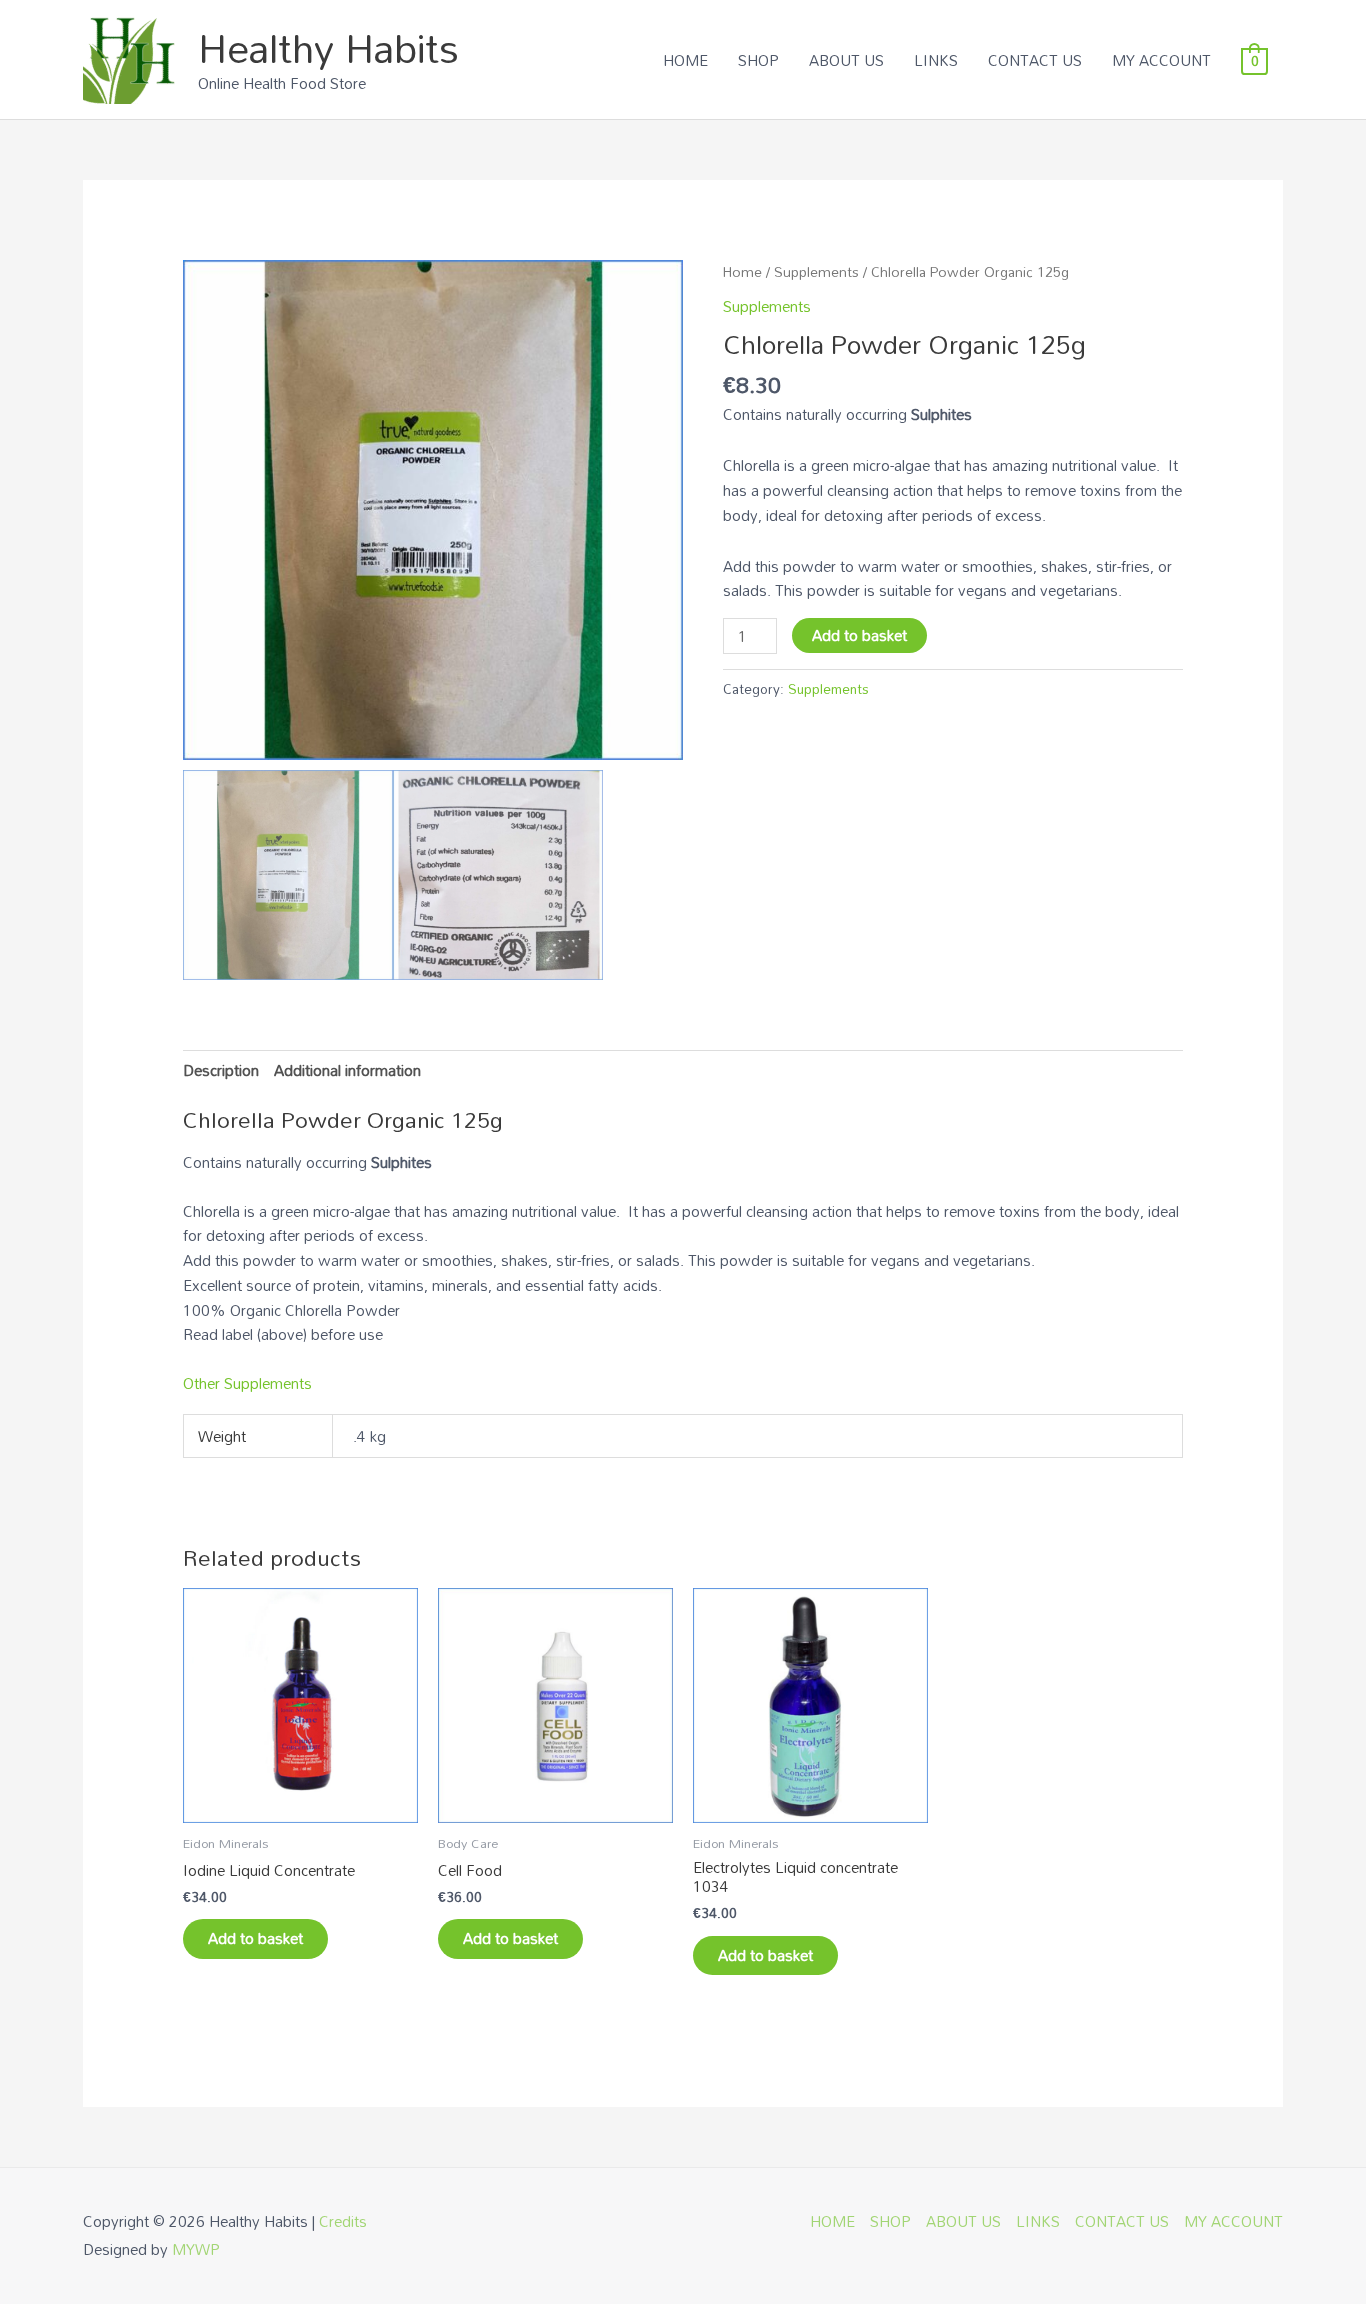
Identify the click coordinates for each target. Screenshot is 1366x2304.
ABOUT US (846, 60)
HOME (685, 60)
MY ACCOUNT (1161, 60)
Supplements (816, 271)
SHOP (758, 60)
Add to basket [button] (255, 1938)
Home (742, 271)
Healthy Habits (328, 47)
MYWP (196, 2249)
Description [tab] (221, 1070)
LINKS (936, 60)
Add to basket (859, 635)
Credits (343, 2221)
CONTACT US (1035, 60)
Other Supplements (247, 1383)
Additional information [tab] (347, 1070)
